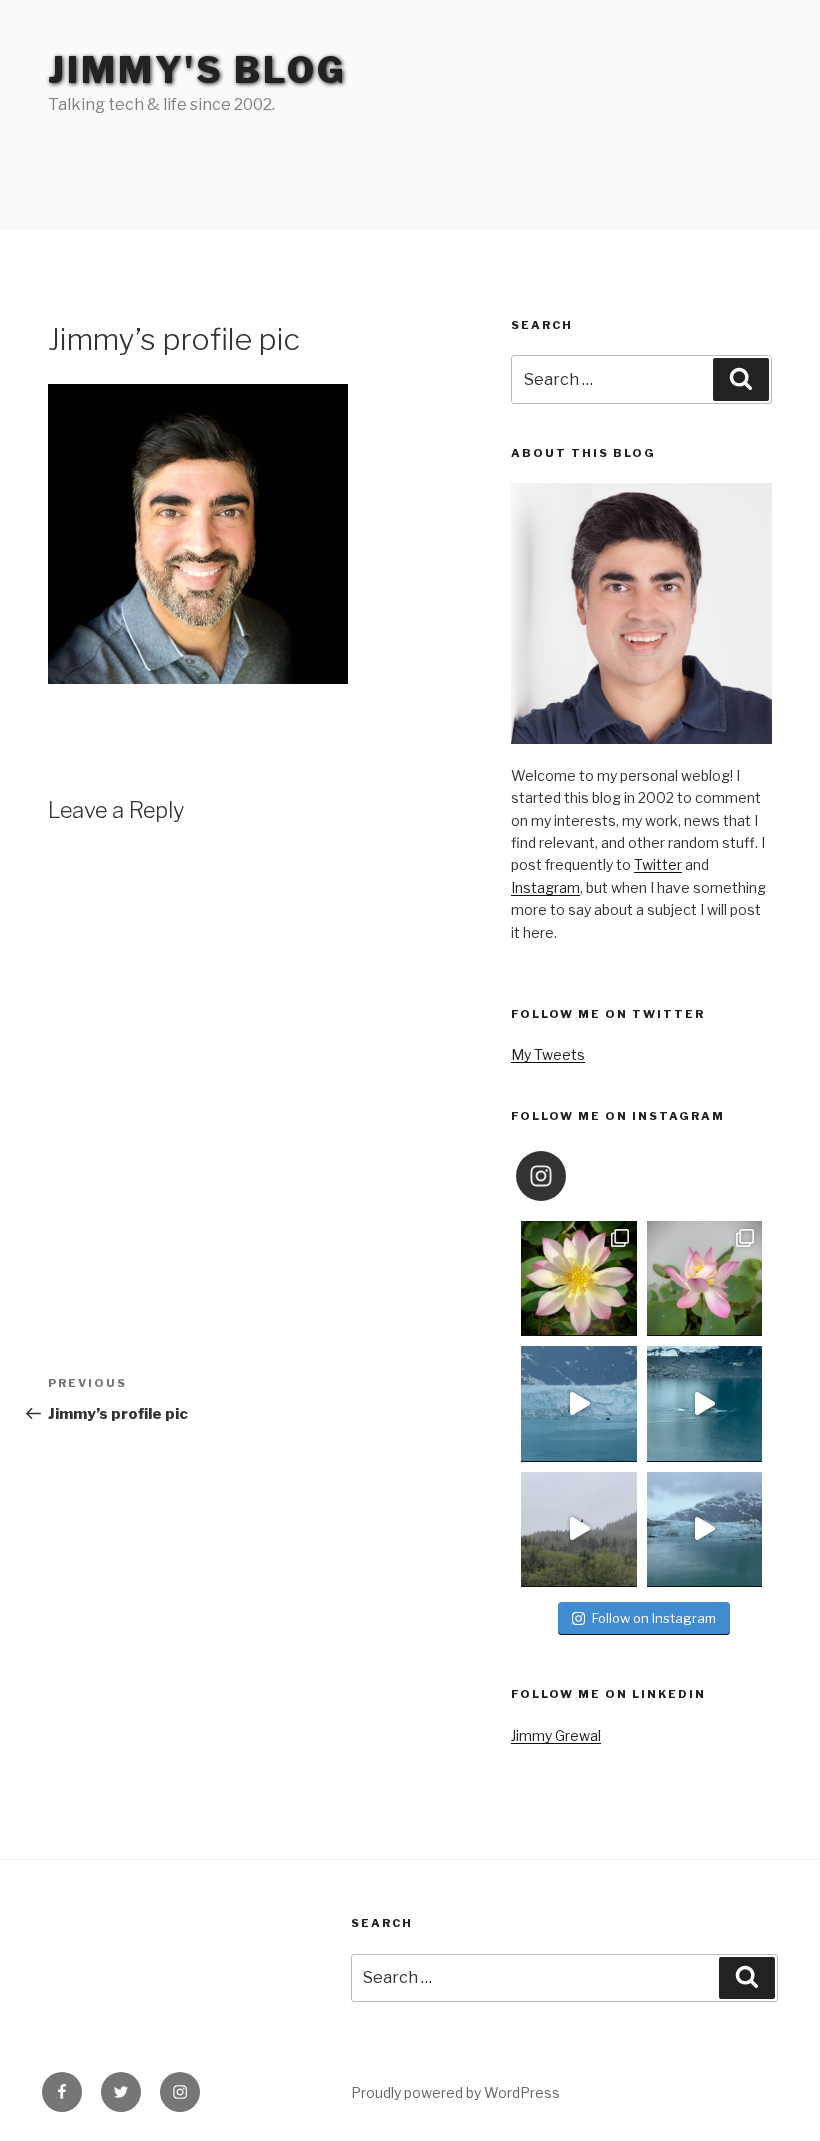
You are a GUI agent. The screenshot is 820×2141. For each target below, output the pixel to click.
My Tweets (548, 1054)
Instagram (545, 887)
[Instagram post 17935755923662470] (704, 1529)
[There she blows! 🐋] (704, 1403)
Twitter (658, 864)
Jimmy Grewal (556, 1735)
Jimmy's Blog (197, 70)
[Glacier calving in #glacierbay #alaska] (578, 1403)
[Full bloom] (578, 1278)
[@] (571, 1176)
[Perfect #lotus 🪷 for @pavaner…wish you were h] (704, 1278)
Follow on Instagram (654, 1618)
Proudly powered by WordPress (455, 2092)
